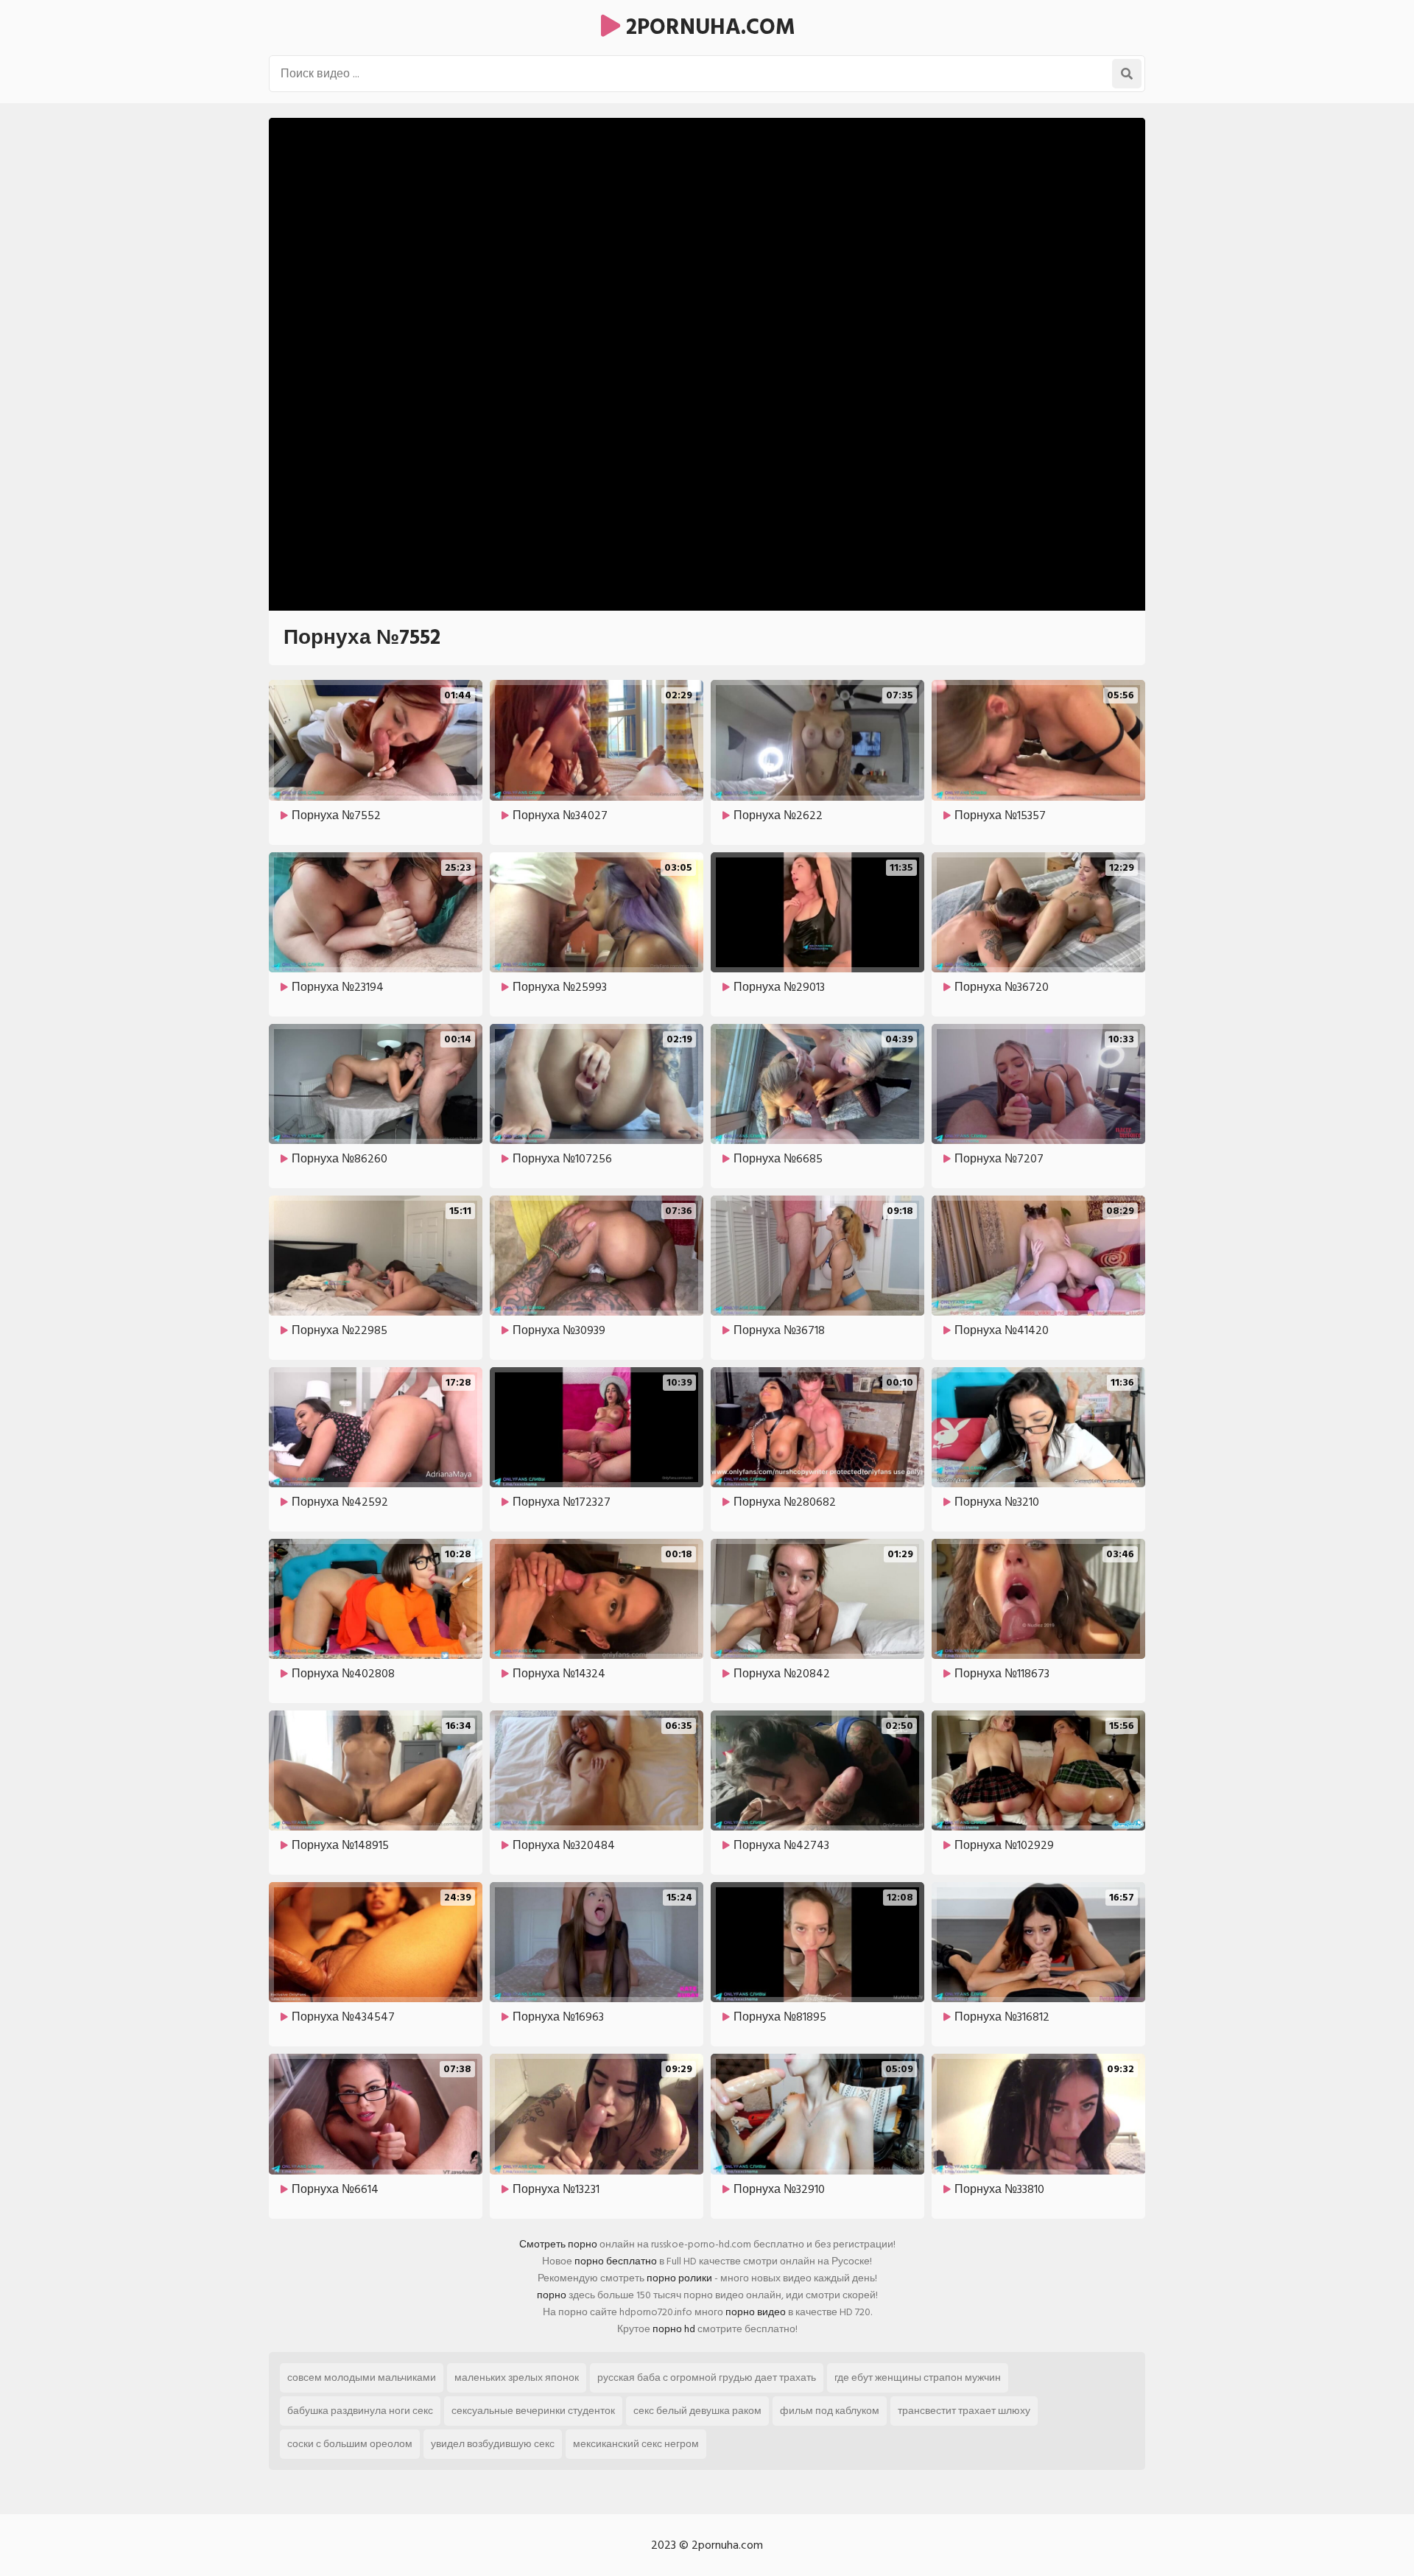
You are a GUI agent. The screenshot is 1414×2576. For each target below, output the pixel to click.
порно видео (756, 2312)
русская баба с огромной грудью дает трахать (707, 2377)
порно (552, 2295)
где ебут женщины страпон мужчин (918, 2377)
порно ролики (679, 2278)
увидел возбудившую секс (493, 2444)
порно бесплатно (616, 2261)
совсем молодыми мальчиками (362, 2377)
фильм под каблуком (830, 2411)
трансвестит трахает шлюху (964, 2411)
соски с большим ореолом (350, 2444)
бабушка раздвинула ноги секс (360, 2411)
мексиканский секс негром (636, 2444)
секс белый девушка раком (697, 2411)
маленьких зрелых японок (517, 2377)
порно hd (674, 2329)
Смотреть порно (558, 2244)
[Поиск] (1127, 74)
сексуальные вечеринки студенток (533, 2411)
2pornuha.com (708, 27)
